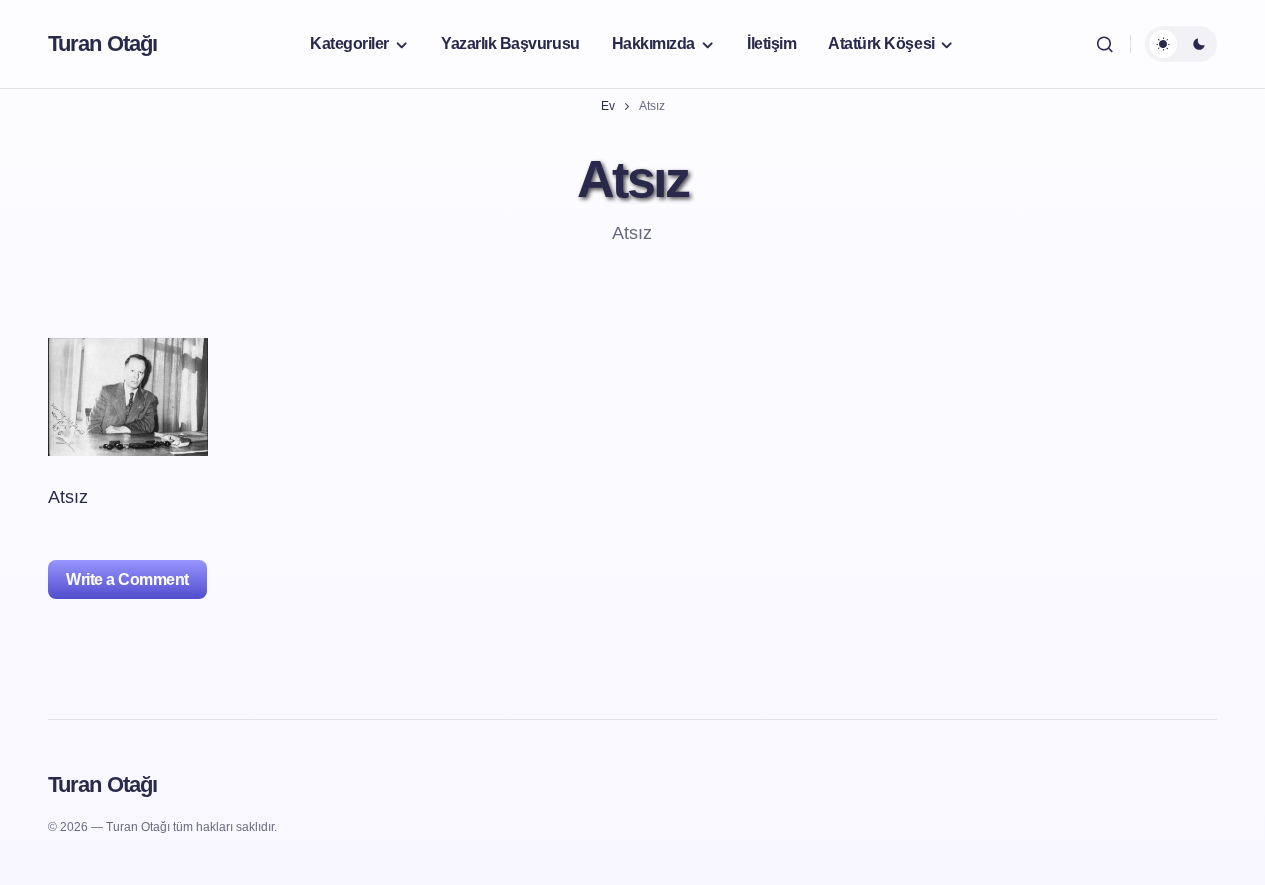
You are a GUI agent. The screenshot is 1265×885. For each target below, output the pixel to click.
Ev (608, 106)
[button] (1105, 44)
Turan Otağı (102, 43)
